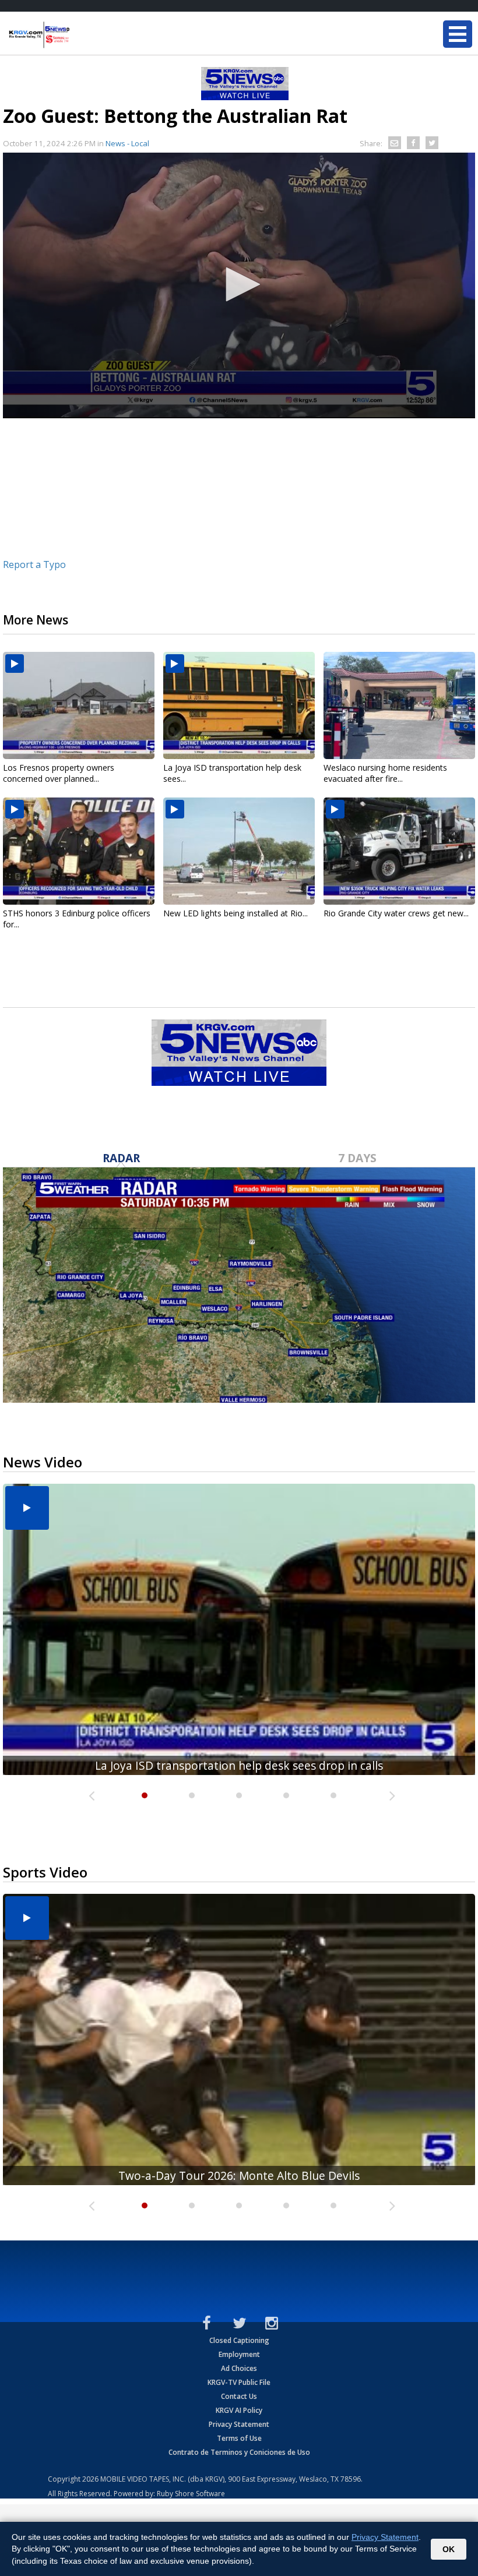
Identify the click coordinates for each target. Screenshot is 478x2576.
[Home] (79, 35)
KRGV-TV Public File (239, 2382)
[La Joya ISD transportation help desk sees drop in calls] (239, 705)
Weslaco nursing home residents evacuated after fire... (385, 773)
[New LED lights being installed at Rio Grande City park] (239, 851)
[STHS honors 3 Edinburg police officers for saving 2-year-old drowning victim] (79, 851)
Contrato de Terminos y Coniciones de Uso (239, 2452)
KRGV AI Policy (239, 2410)
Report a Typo (34, 564)
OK (449, 2549)
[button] (239, 284)
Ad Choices (239, 2368)
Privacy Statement (239, 2424)
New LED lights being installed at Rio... (236, 913)
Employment (239, 2354)
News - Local (127, 143)
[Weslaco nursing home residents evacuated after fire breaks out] (399, 705)
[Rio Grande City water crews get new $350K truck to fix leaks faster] (399, 851)
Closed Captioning (239, 2340)
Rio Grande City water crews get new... (396, 913)
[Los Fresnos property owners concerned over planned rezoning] (79, 705)
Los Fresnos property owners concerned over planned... (59, 773)
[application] (239, 285)
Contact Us (239, 2396)
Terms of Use (239, 2438)
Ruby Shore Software (191, 2494)
